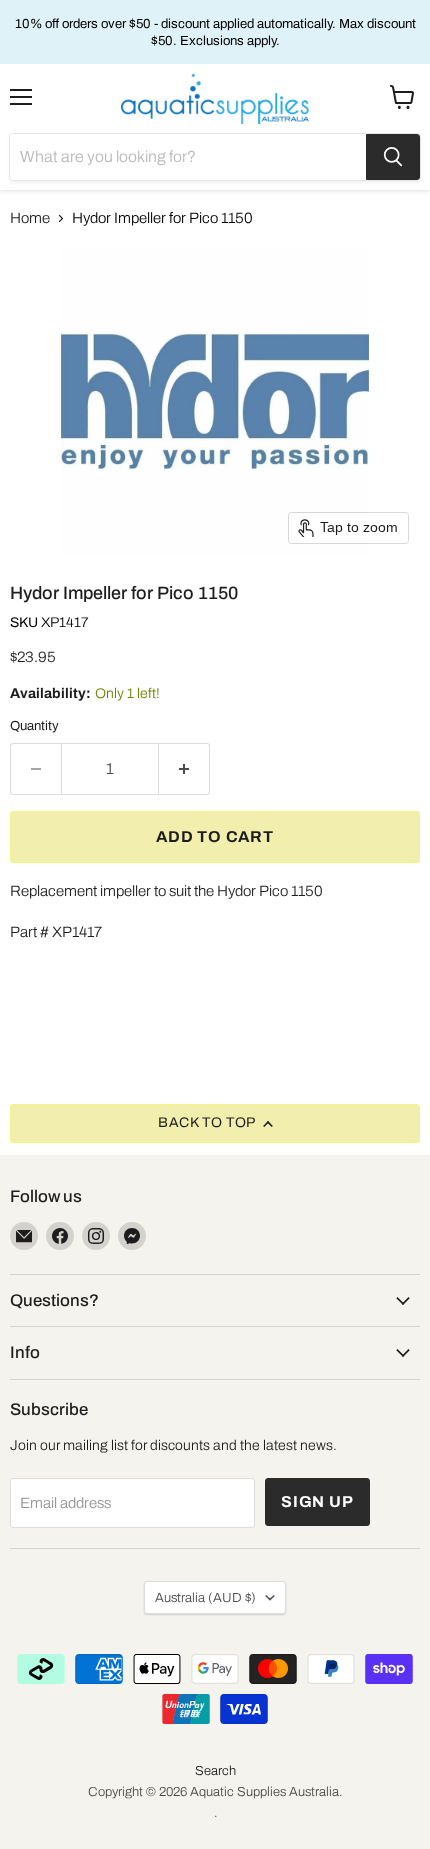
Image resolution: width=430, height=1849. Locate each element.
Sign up (317, 1501)
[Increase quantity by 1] (184, 769)
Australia (205, 1597)
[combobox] (188, 157)
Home (30, 218)
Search (215, 1771)
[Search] (393, 157)
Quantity (34, 725)
